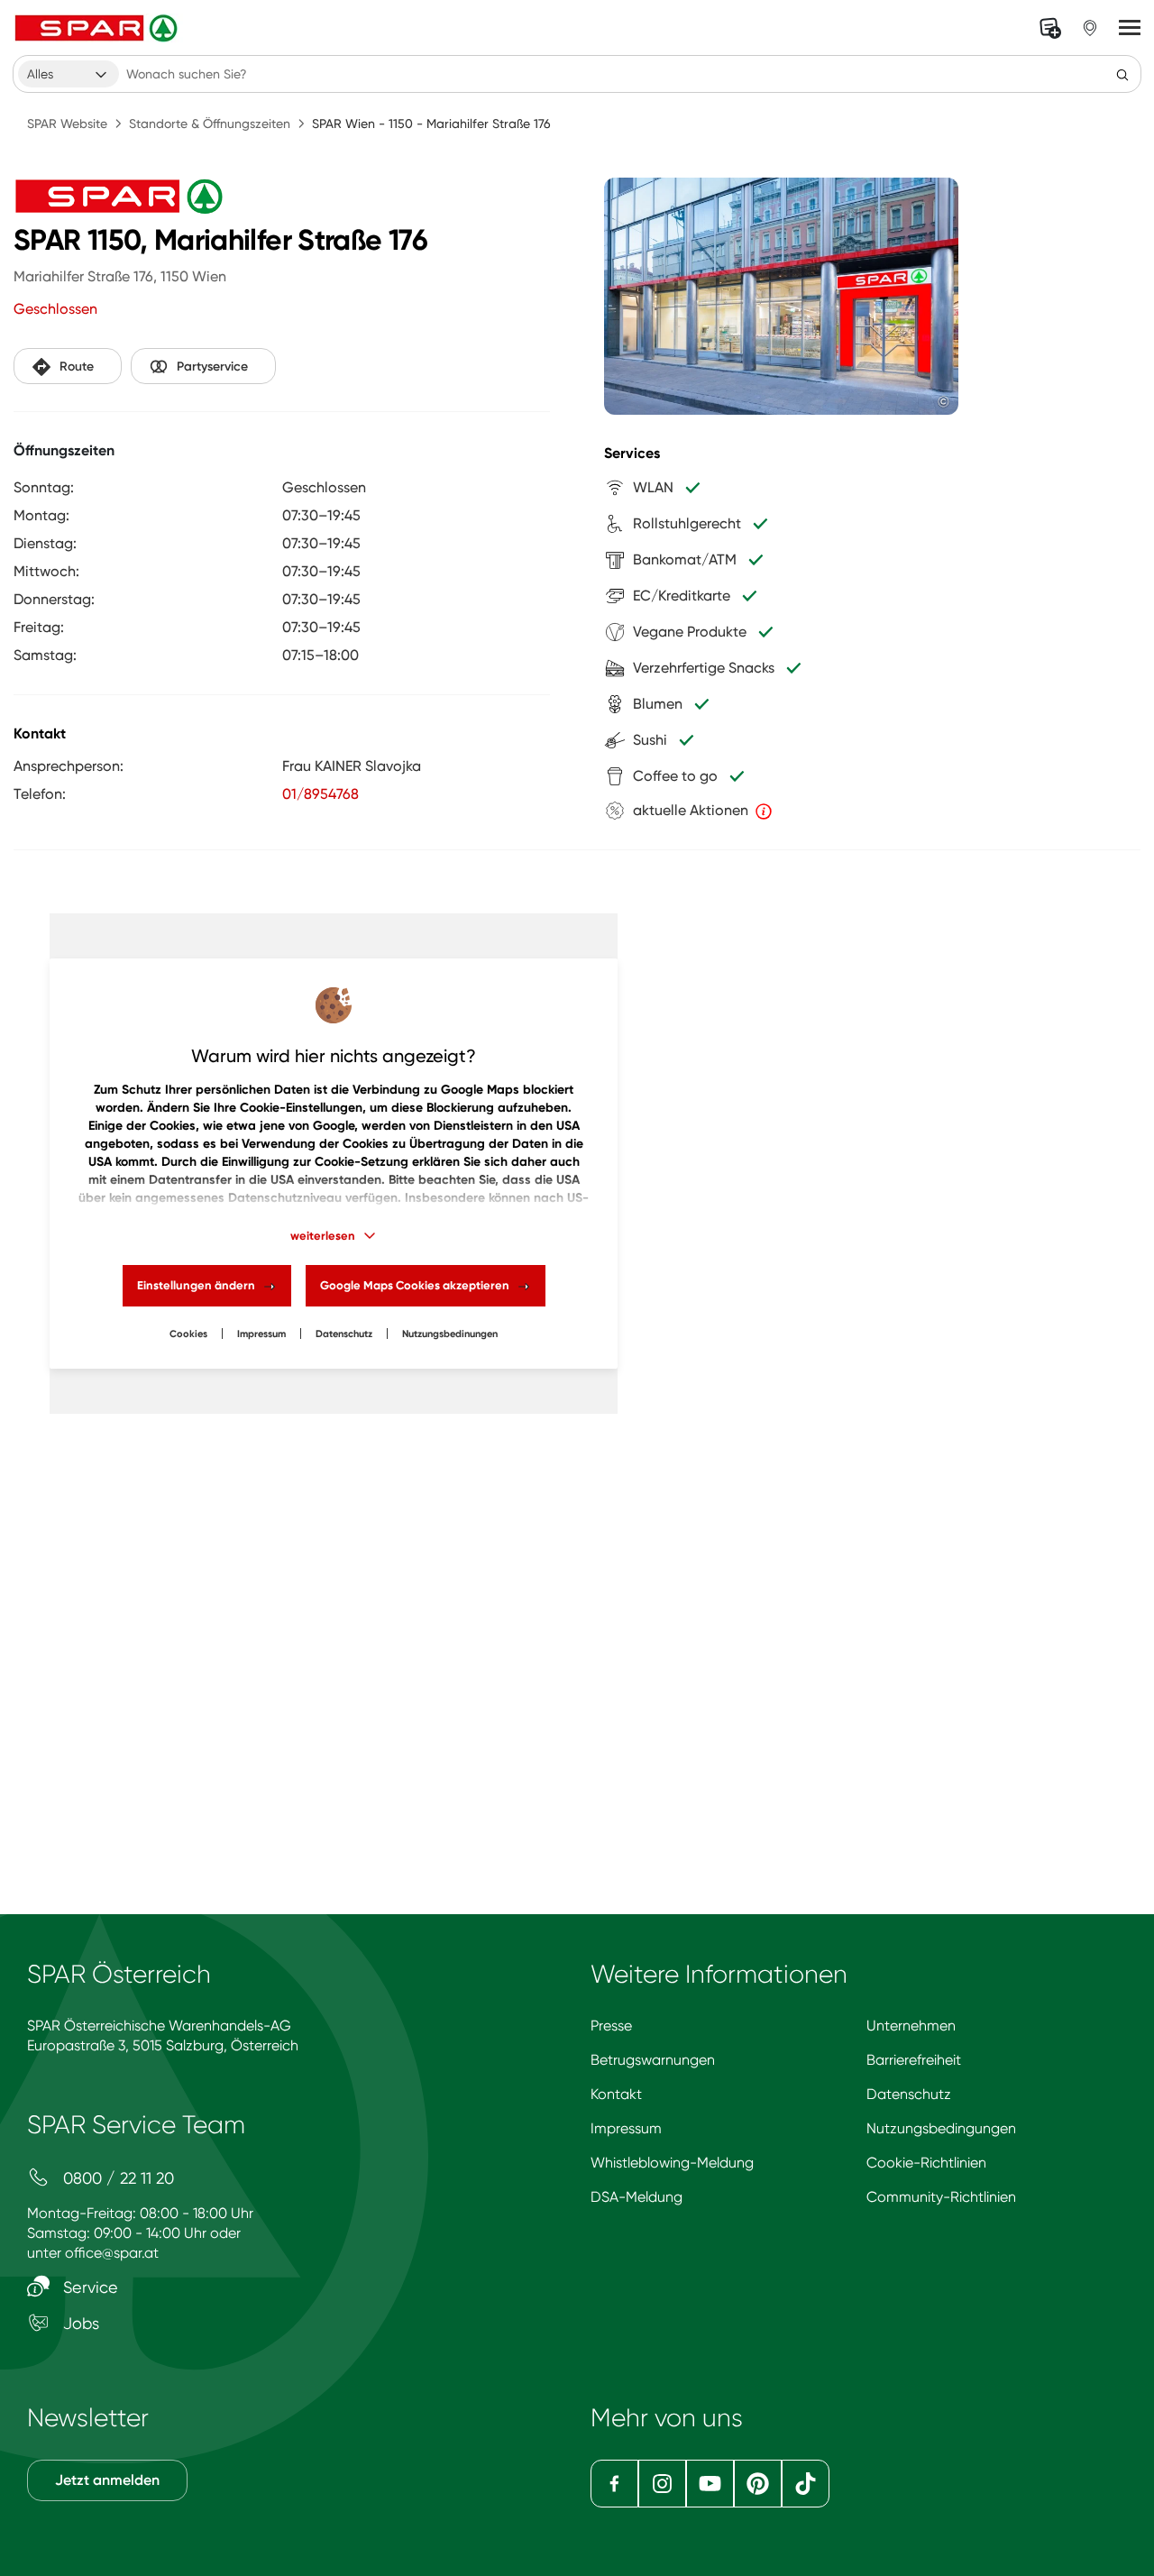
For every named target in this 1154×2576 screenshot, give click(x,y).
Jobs (79, 2323)
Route (77, 367)
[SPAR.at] (98, 28)
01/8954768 (321, 794)
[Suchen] (1122, 74)
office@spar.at (112, 2253)
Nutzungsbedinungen (450, 1334)
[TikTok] (806, 2484)
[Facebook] (614, 2484)
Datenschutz (344, 1334)
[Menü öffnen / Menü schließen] (1130, 28)
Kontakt (616, 2094)
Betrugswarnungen (653, 2060)
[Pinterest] (758, 2484)
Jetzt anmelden (107, 2480)
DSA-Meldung (637, 2197)
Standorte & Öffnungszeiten (210, 124)
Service (88, 2287)
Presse (611, 2026)
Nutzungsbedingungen (941, 2128)
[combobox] (69, 74)
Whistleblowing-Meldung (672, 2163)
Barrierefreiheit (914, 2060)
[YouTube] (710, 2484)
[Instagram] (662, 2484)
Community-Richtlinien (941, 2197)
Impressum (261, 1334)
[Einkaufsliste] (1050, 28)
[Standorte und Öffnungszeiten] (1090, 28)
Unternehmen (911, 2026)
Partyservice (212, 367)
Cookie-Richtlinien (926, 2163)
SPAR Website (67, 124)
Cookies (188, 1334)
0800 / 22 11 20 (116, 2178)
